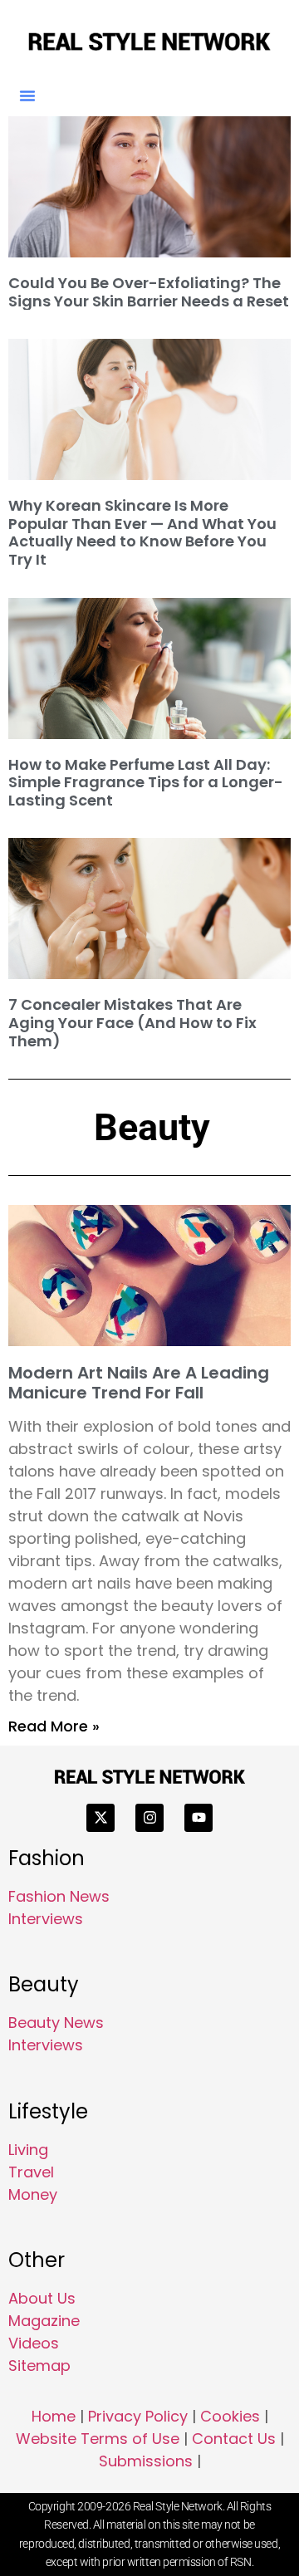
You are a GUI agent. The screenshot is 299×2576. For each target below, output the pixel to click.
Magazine (44, 2321)
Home (54, 2416)
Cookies (230, 2416)
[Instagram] (149, 1818)
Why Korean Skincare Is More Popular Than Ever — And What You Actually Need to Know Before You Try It (142, 532)
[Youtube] (199, 1818)
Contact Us (234, 2439)
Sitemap (39, 2365)
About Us (42, 2298)
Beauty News (56, 2023)
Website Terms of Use (98, 2439)
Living (28, 2150)
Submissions (146, 2461)
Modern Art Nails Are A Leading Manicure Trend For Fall (139, 1383)
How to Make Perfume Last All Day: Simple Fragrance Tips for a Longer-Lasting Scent (146, 782)
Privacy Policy (138, 2416)
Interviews (46, 1919)
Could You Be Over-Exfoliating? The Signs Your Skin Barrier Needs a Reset (149, 292)
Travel (31, 2172)
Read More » (54, 1726)
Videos (34, 2343)
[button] (27, 95)
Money (33, 2194)
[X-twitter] (100, 1818)
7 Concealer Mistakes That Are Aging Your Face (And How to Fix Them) (132, 1022)
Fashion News (59, 1896)
